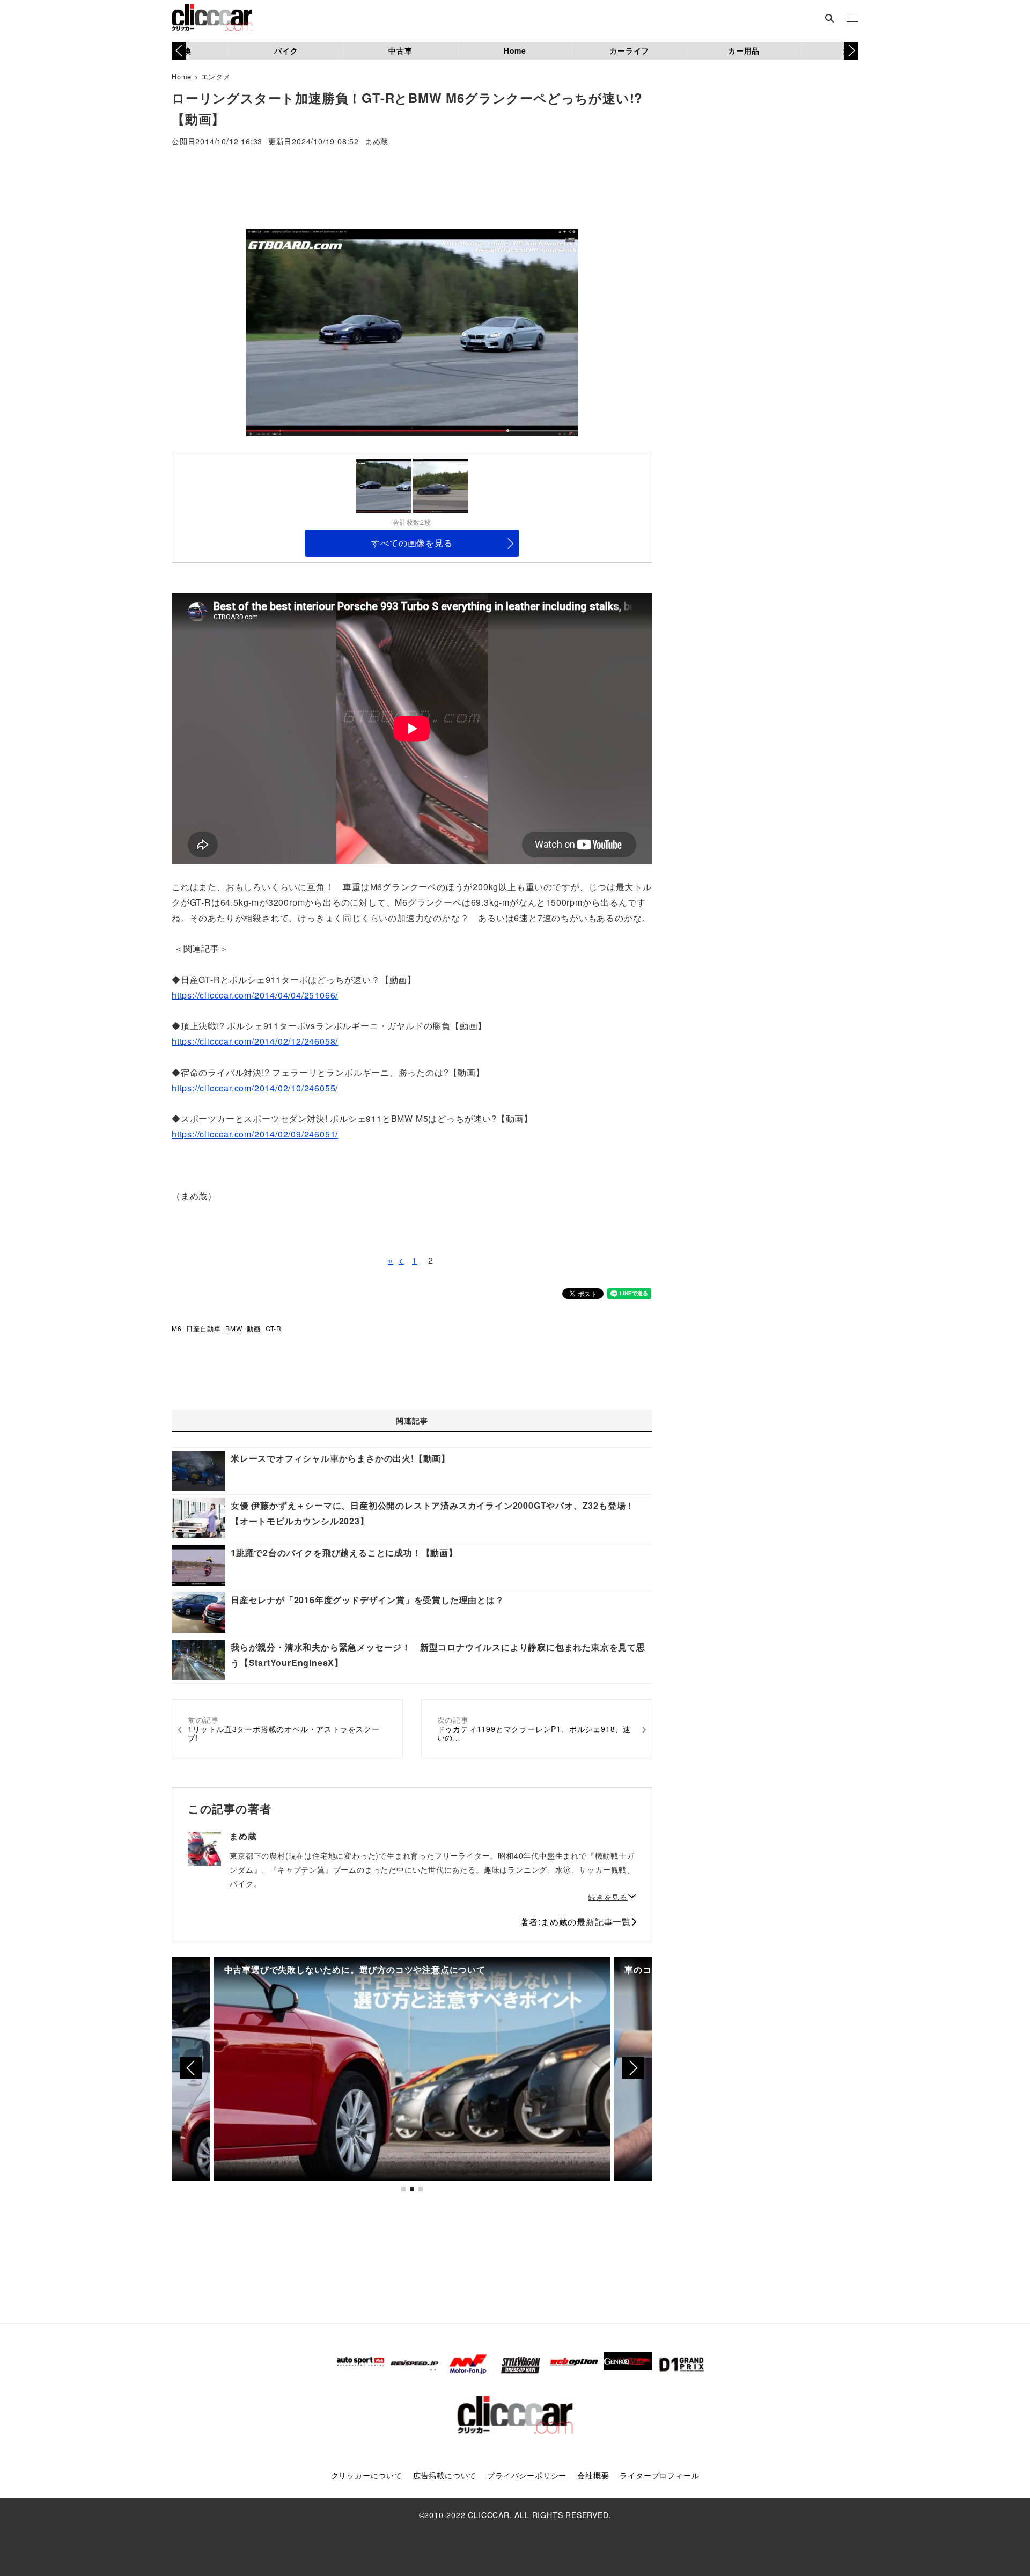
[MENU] (852, 19)
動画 (254, 1328)
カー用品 (744, 50)
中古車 (400, 50)
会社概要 (593, 2475)
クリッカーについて (367, 2475)
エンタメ (216, 76)
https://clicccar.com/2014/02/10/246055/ (255, 1088)
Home (515, 50)
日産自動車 (203, 1328)
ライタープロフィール (659, 2475)
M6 (177, 1328)
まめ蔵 (377, 142)
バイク (286, 50)
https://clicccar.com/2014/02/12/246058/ (255, 1041)
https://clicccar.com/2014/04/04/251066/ (255, 995)
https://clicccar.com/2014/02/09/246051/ (255, 1134)
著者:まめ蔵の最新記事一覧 (576, 1922)
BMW (234, 1328)
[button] (851, 50)
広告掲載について (445, 2475)
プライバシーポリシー (527, 2475)
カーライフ (629, 50)
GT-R (274, 1328)
